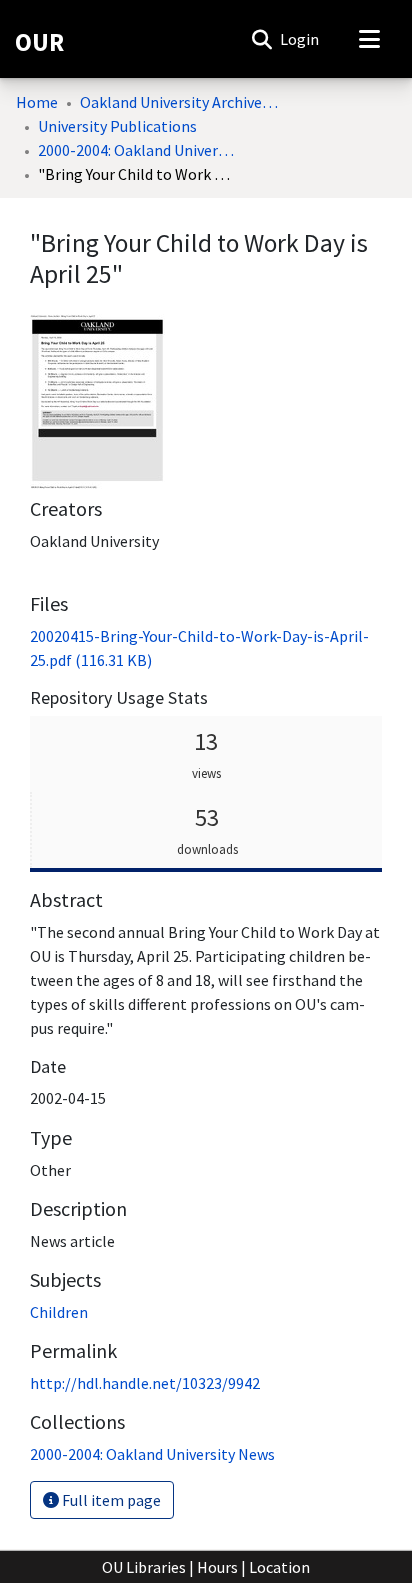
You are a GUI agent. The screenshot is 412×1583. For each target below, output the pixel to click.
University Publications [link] (117, 126)
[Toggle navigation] (369, 39)
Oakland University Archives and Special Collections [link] (180, 102)
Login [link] (300, 39)
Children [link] (59, 1312)
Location (279, 1567)
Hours (217, 1567)
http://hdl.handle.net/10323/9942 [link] (145, 1383)
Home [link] (37, 102)
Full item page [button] (110, 1500)
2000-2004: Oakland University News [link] (138, 150)
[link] (152, 1454)
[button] (261, 39)
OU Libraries (144, 1567)
